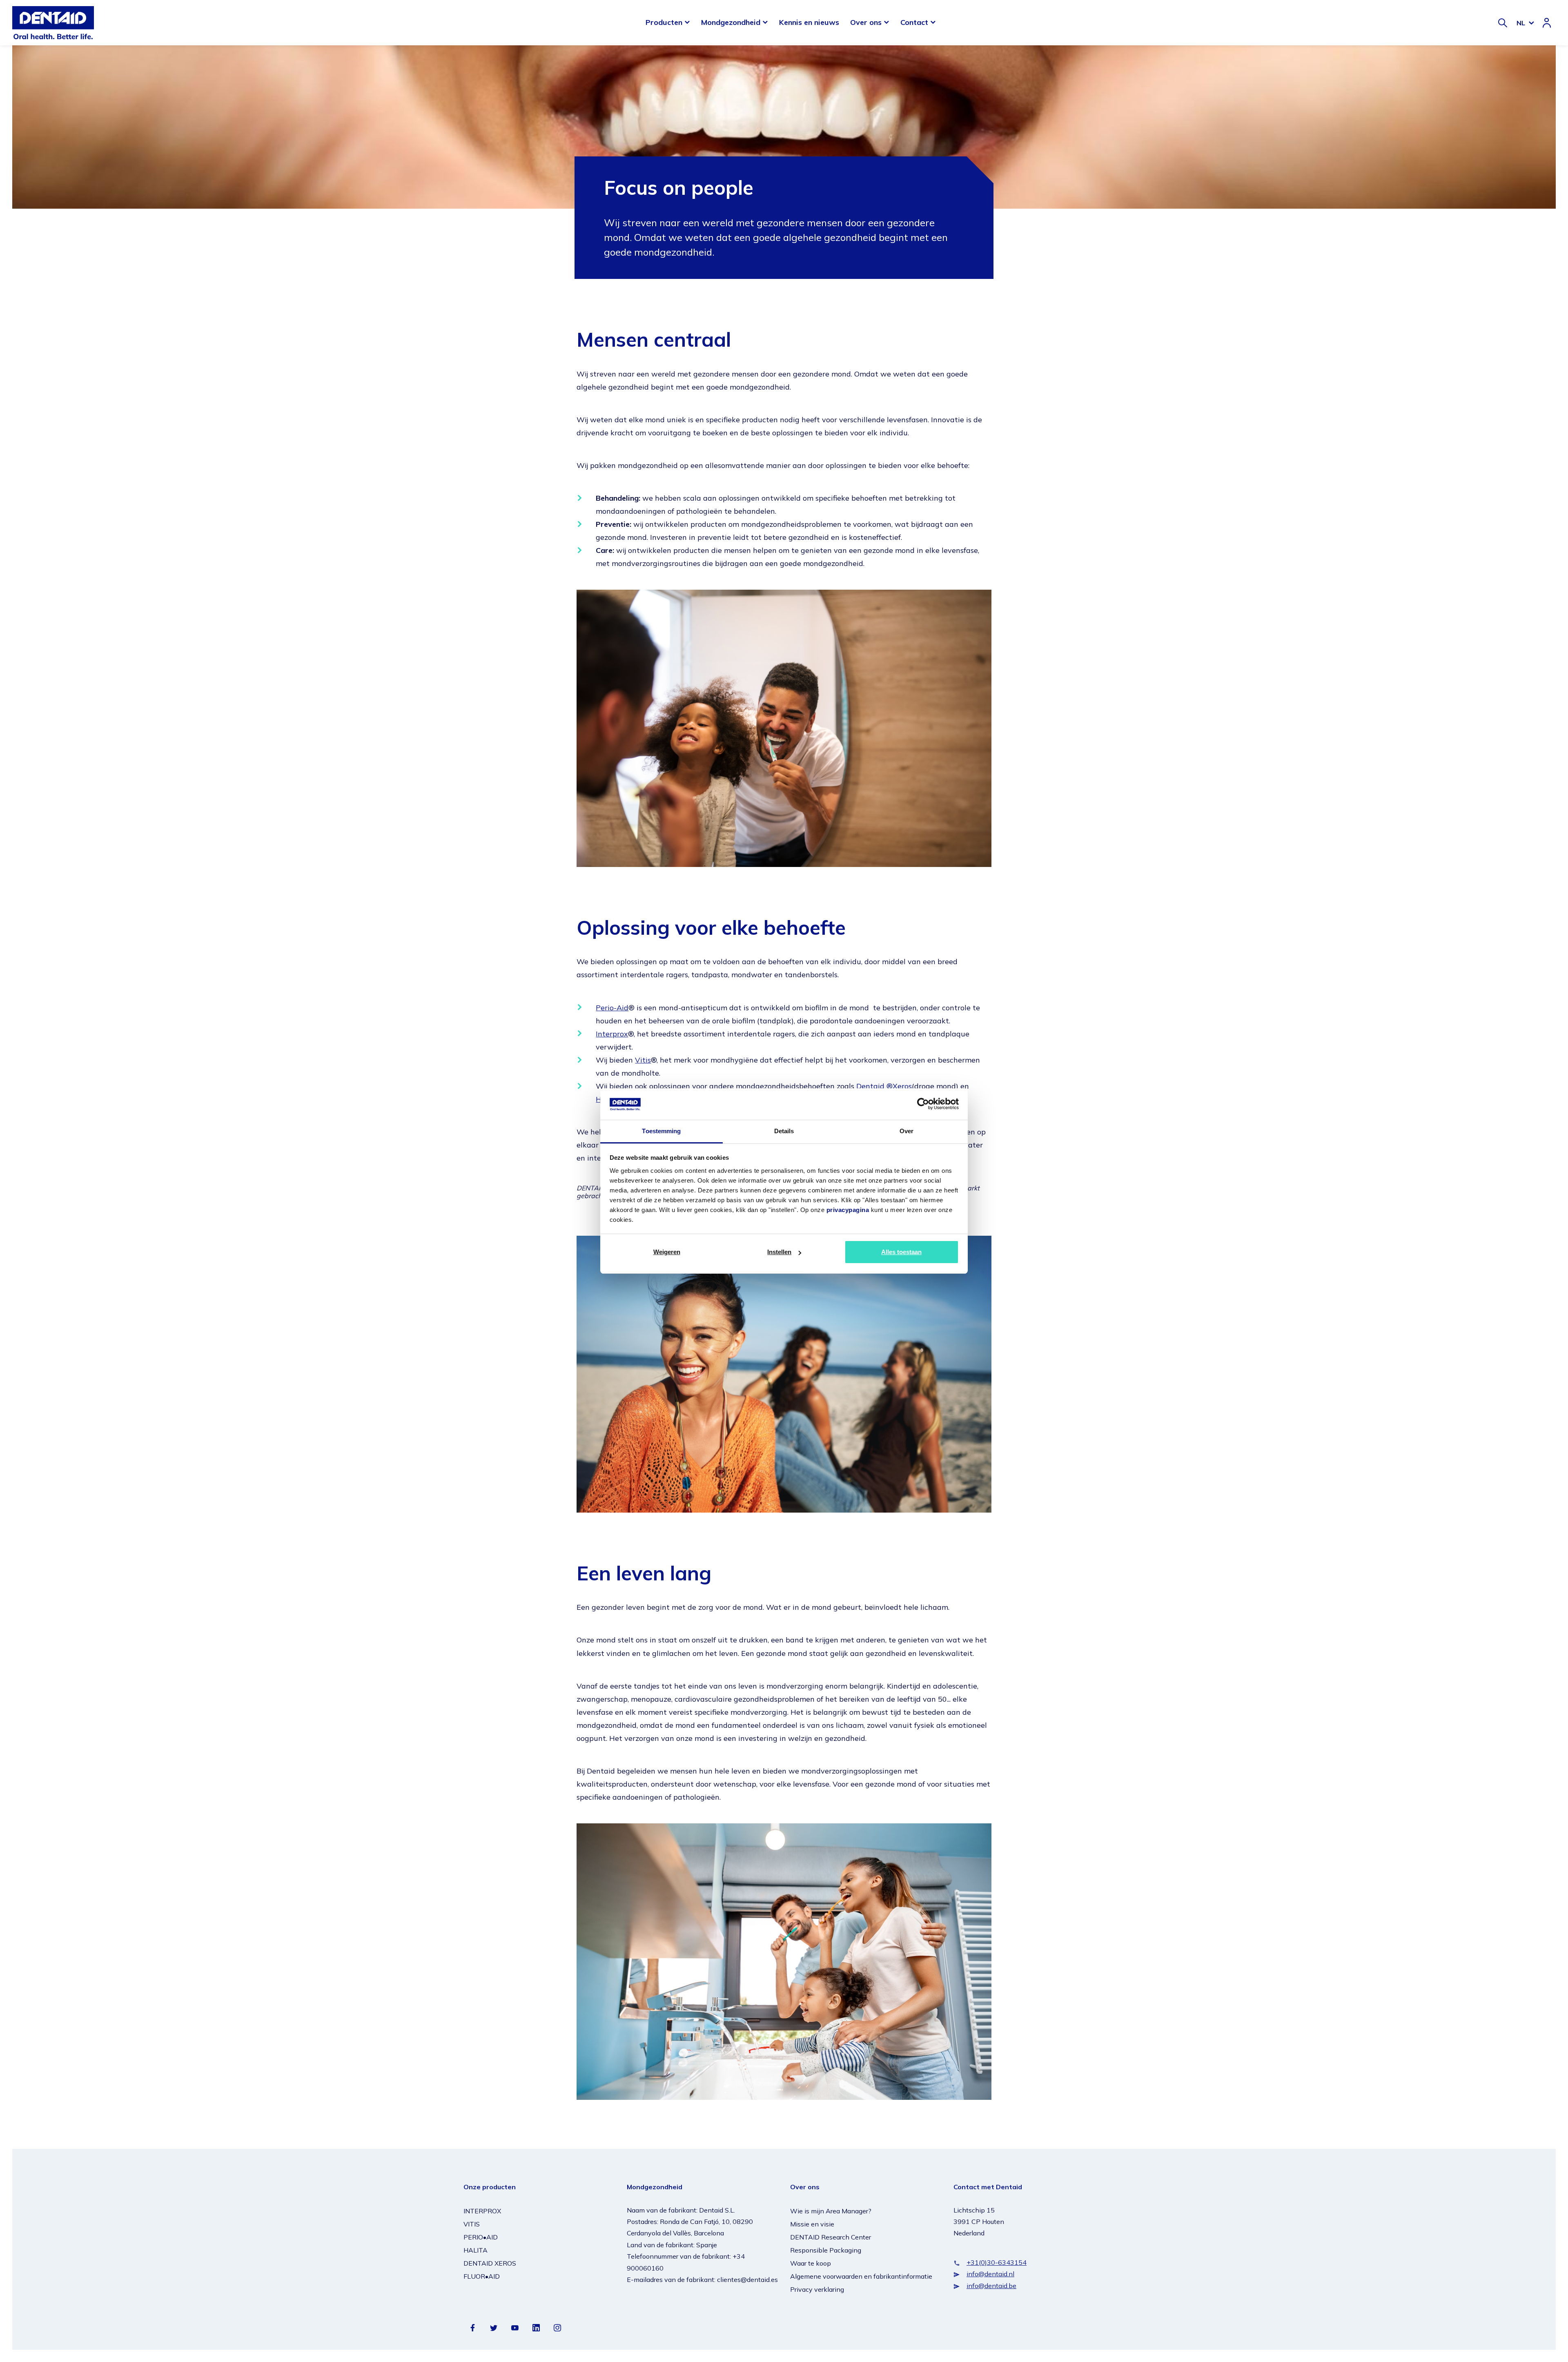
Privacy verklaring (817, 2289)
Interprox (612, 1034)
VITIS (472, 2224)
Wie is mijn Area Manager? (831, 2211)
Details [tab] (784, 1131)
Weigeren (667, 1252)
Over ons (866, 22)
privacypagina (848, 1210)
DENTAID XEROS (490, 2263)
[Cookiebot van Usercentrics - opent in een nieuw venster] (923, 1104)
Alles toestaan (901, 1252)
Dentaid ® (874, 1086)
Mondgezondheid (731, 22)
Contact (914, 22)
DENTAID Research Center (831, 2237)
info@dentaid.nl (990, 2274)
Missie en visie (812, 2224)
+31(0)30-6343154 (997, 2262)
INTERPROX (482, 2211)
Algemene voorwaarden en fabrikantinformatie (861, 2276)
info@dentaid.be (991, 2286)
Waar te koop (811, 2263)
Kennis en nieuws (809, 22)
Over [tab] (906, 1131)
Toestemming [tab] (661, 1131)
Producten (664, 22)
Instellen (779, 1252)
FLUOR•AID (482, 2276)
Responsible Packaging (826, 2250)
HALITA (476, 2250)
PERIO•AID (481, 2237)
